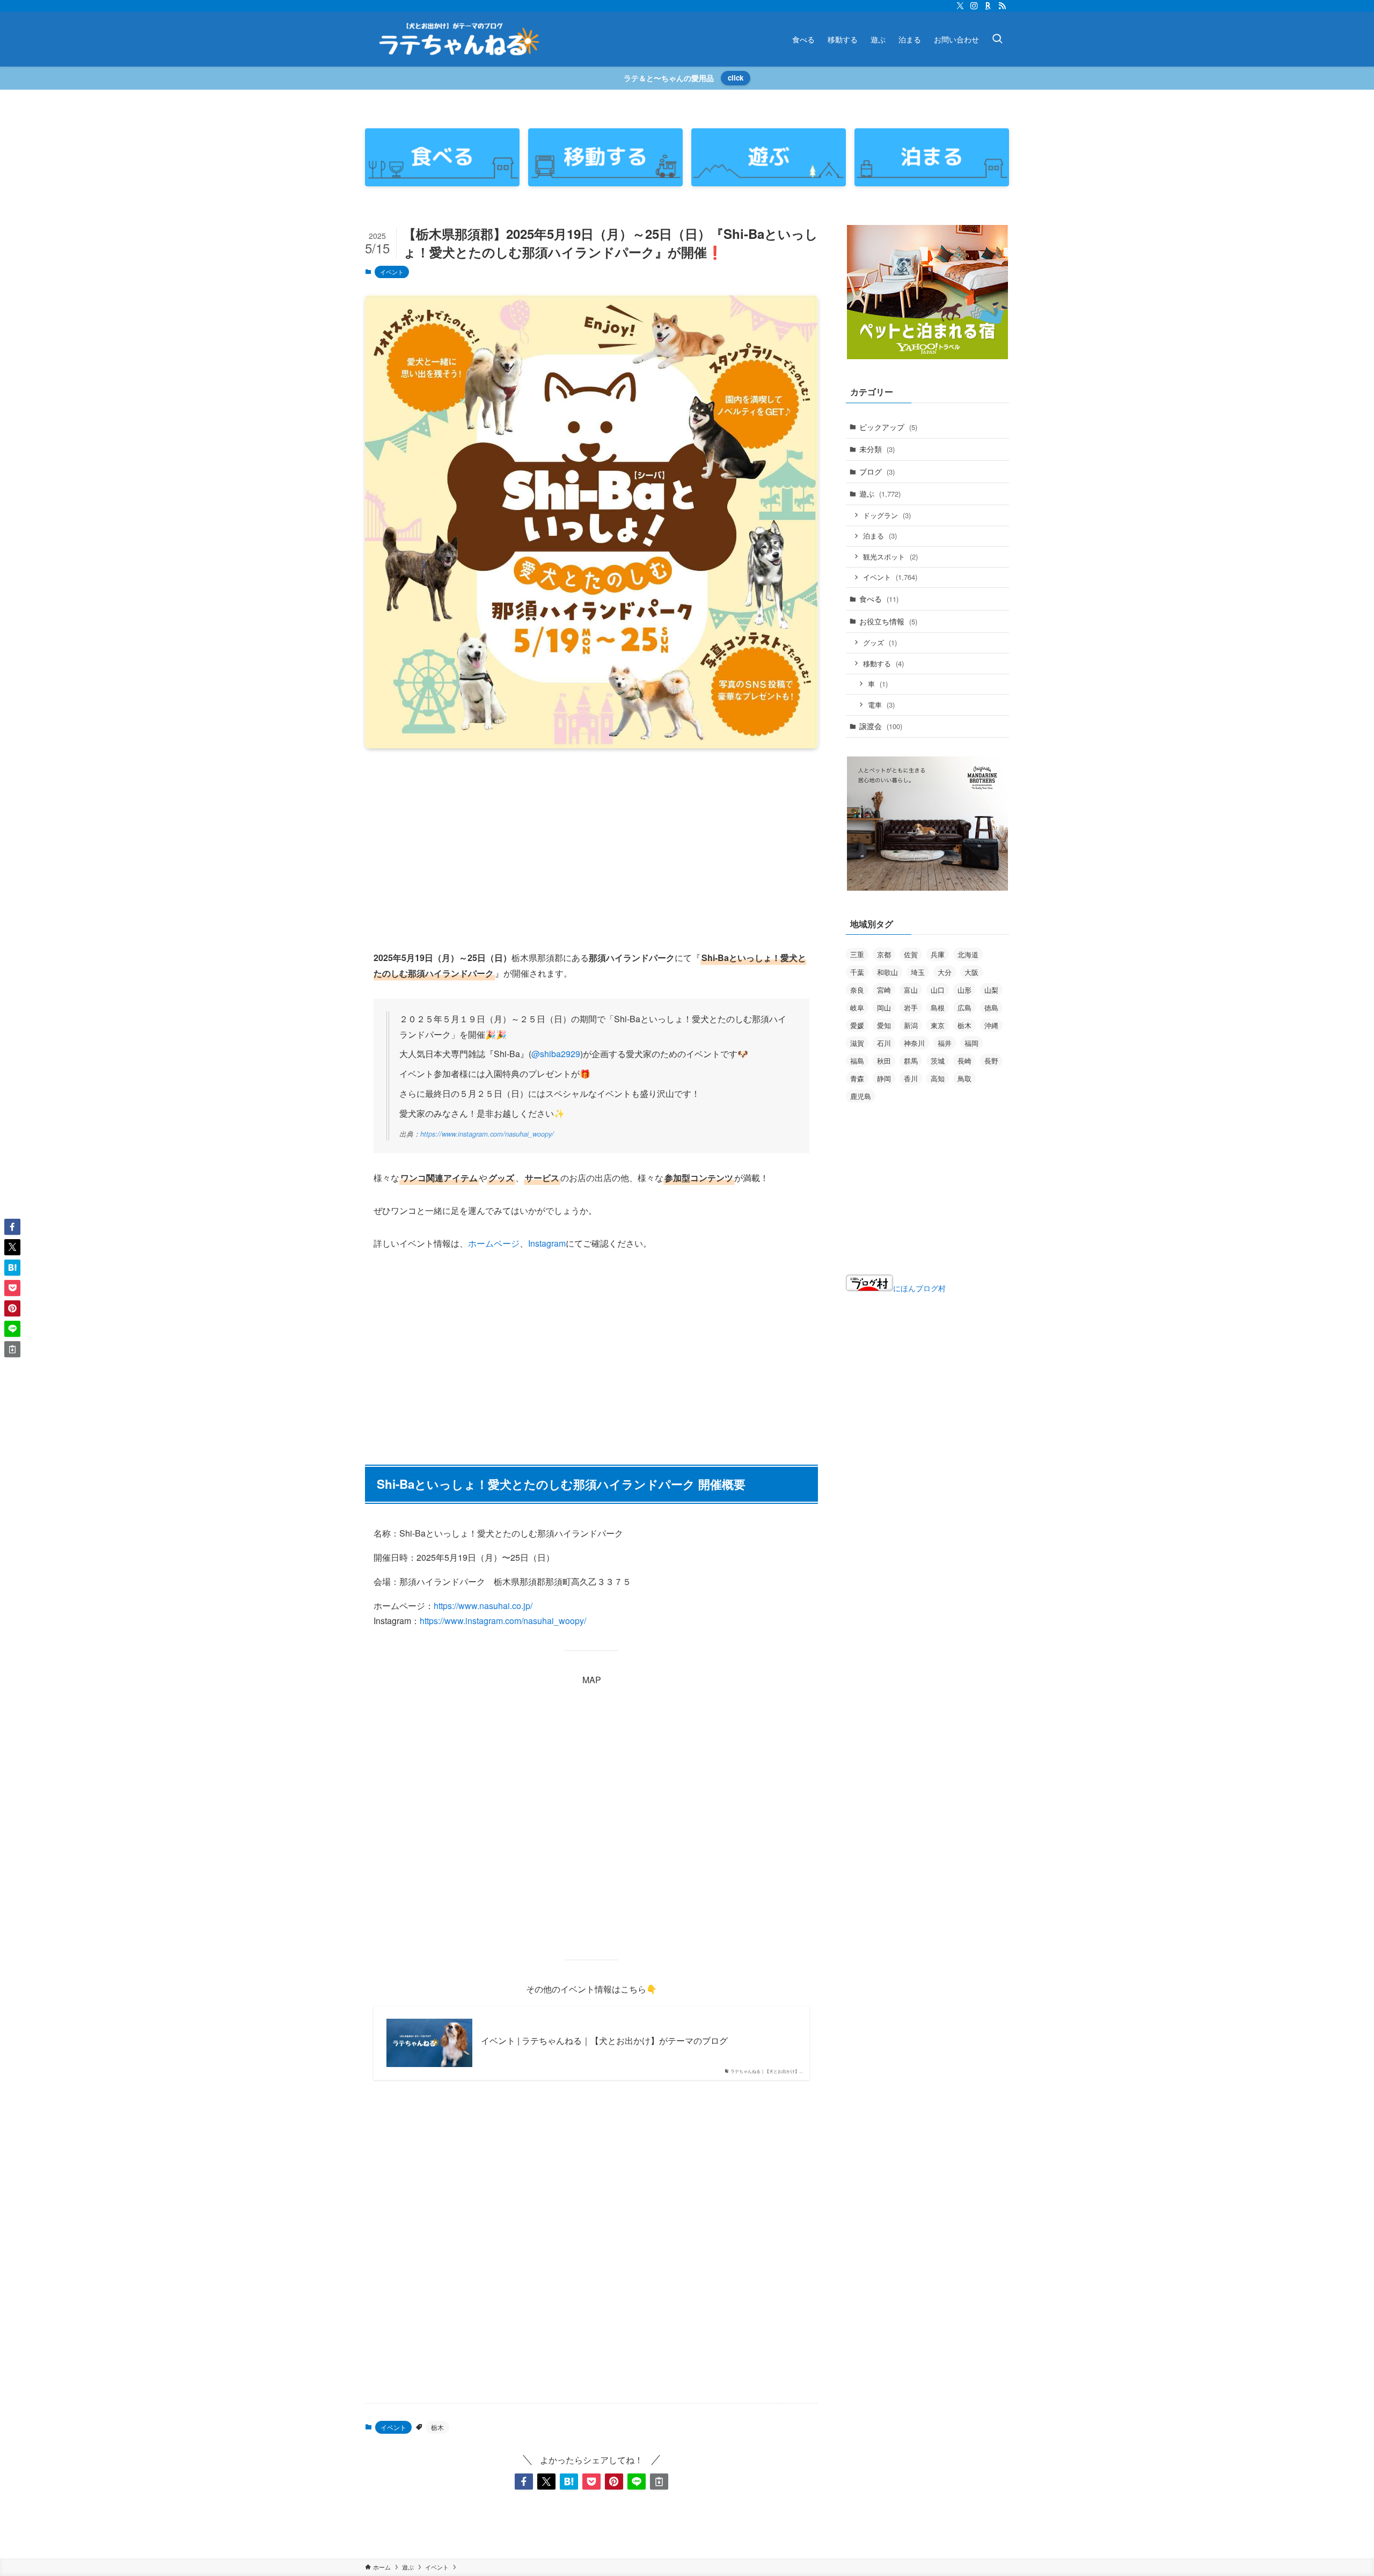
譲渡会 (881, 726)
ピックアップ (888, 427)
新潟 (911, 1025)
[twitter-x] (960, 6)
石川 (884, 1043)
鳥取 (964, 1078)
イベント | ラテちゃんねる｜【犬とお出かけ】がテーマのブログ (604, 2041)
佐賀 (911, 954)
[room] (988, 6)
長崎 (964, 1061)
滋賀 (857, 1043)
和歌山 (887, 972)
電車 (881, 705)
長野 (991, 1061)
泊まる (880, 536)
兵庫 (938, 954)
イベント (392, 272)
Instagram (547, 1243)
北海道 (968, 954)
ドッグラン (887, 515)
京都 (884, 954)
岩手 (911, 1007)
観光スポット (890, 556)
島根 (938, 1007)
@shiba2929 (556, 1054)
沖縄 (991, 1025)
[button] (524, 2482)
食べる (879, 599)
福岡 (971, 1043)
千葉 (857, 972)
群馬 (911, 1061)
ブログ (877, 471)
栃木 (437, 2427)
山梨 (991, 990)
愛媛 (857, 1025)
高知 (938, 1078)
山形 (964, 990)
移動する (883, 663)
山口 (938, 990)
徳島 (991, 1007)
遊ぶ (880, 493)
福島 (857, 1061)
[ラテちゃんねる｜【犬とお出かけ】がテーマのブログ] (459, 39)
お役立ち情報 (888, 621)
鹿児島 (861, 1096)
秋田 (884, 1061)
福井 (945, 1043)
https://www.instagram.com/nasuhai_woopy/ (487, 1134)
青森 (857, 1078)
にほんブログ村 (919, 1288)
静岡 (884, 1078)
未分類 (877, 449)
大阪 (971, 972)
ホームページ (494, 1243)
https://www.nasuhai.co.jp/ (483, 1606)
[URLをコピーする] (659, 2482)
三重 (857, 954)
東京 (938, 1025)
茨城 (938, 1061)
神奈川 (914, 1043)
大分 (945, 972)
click (736, 78)
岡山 (884, 1007)
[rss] (1002, 6)
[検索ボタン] (997, 39)
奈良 (857, 990)
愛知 (884, 1025)
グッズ (880, 642)
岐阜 (857, 1007)
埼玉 (918, 972)
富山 (911, 990)
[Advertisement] (591, 841)
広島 (964, 1007)
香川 (911, 1078)
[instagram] (974, 6)
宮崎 (884, 990)
